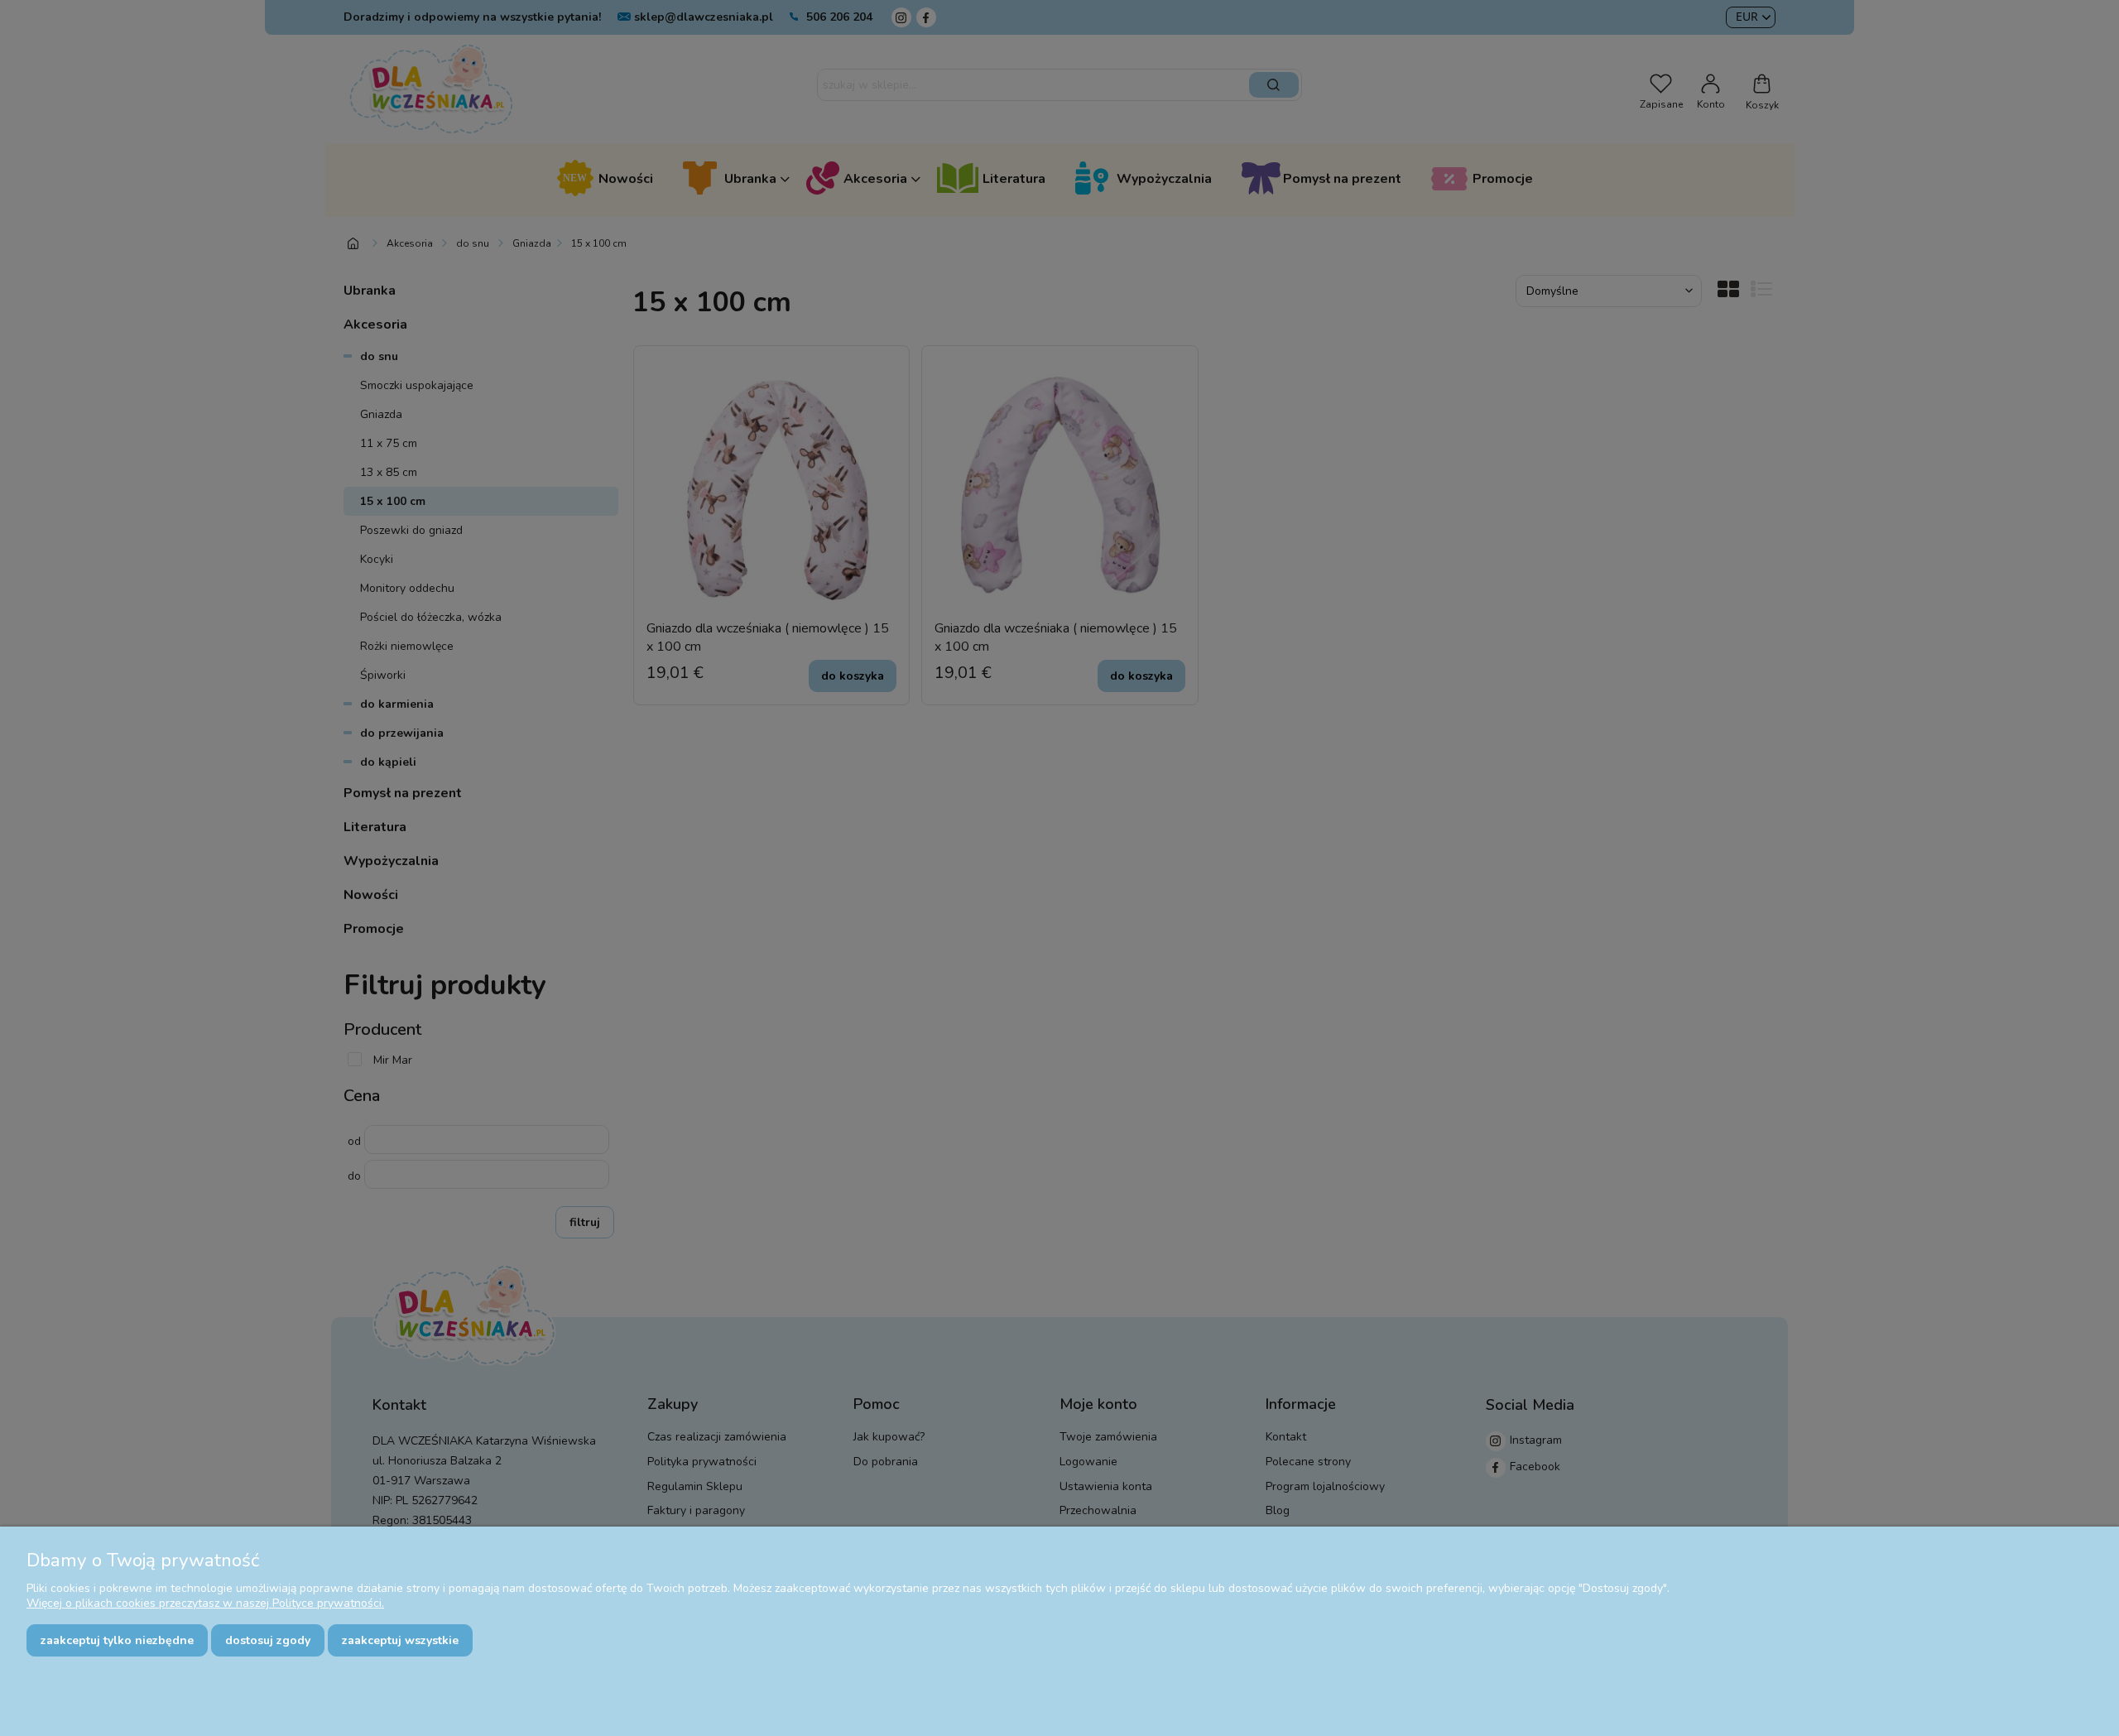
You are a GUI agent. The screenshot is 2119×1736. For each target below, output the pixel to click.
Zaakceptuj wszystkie (400, 1640)
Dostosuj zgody (268, 1640)
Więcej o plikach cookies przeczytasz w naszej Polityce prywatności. (205, 1603)
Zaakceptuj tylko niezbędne (117, 1640)
